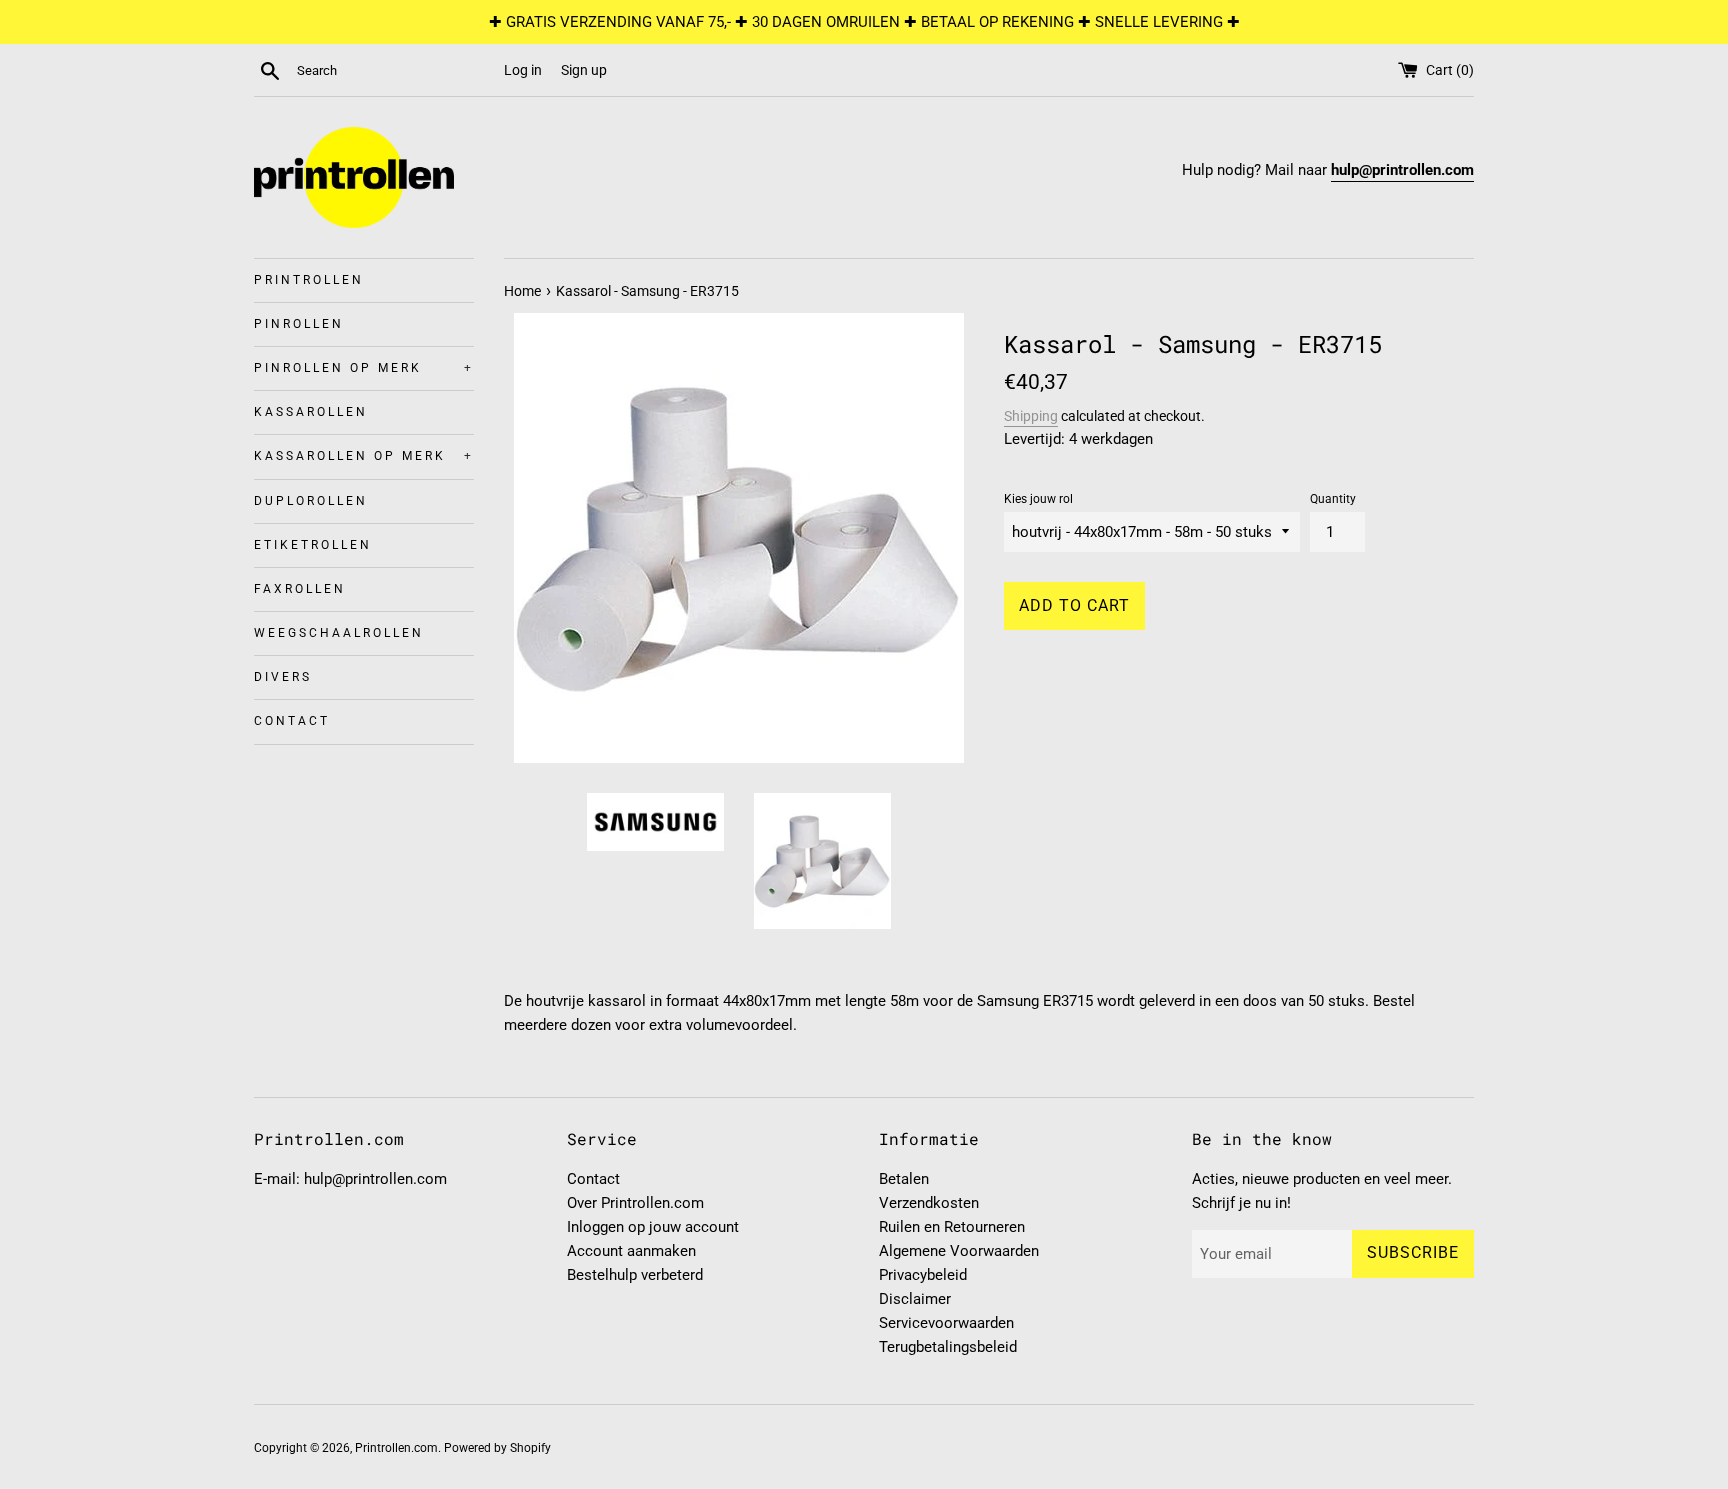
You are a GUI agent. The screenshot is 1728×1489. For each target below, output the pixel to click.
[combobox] (396, 71)
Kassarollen (311, 412)
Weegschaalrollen (339, 633)
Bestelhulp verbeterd (635, 1275)
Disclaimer (915, 1299)
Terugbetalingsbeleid (948, 1347)
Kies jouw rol (1038, 499)
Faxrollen (300, 589)
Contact (292, 721)
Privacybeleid (923, 1275)
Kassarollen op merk (364, 456)
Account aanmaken (631, 1251)
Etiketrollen (313, 545)
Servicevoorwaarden (946, 1323)
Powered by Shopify (497, 1448)
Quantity (1333, 499)
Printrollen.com (396, 1448)
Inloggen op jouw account (653, 1227)
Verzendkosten (929, 1203)
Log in (523, 70)
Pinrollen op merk (364, 368)
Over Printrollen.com (635, 1203)
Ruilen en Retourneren (952, 1227)
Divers (283, 677)
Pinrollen (299, 324)
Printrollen (309, 280)
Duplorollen (311, 501)
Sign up (584, 70)
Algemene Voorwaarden (959, 1251)
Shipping (1031, 416)
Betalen (904, 1179)
